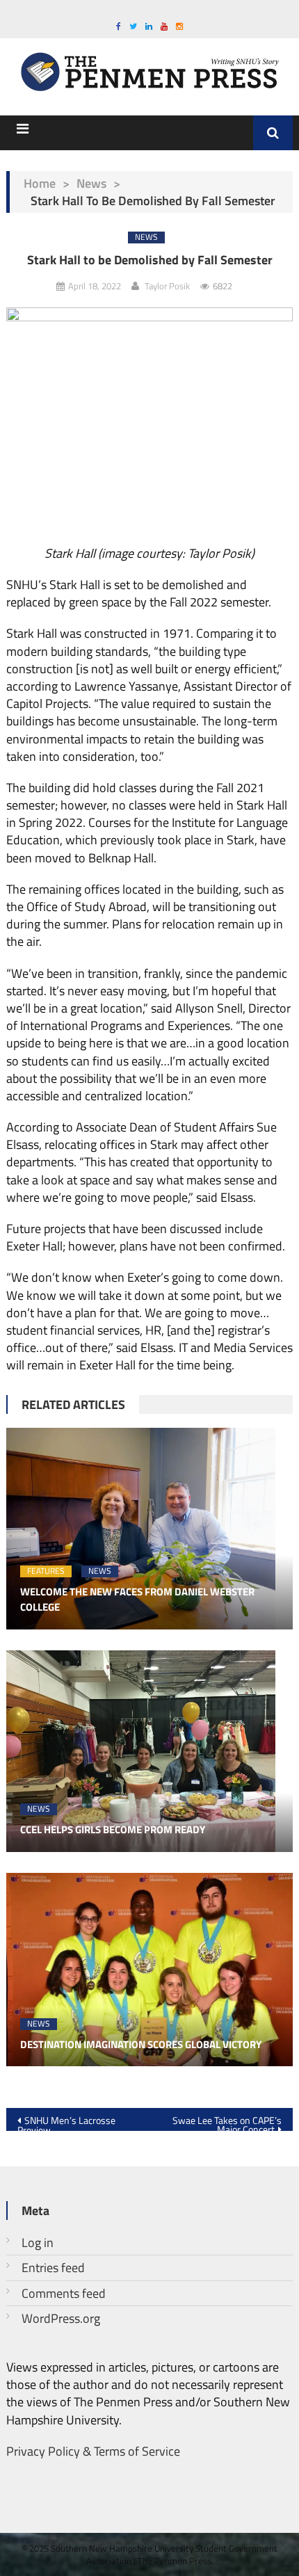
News (91, 183)
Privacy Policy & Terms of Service (93, 2451)
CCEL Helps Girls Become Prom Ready (113, 1830)
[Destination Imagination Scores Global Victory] (150, 1970)
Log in (38, 2243)
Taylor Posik (167, 286)
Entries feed (53, 2268)
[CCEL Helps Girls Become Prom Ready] (150, 1751)
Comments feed (64, 2293)
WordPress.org (61, 2318)
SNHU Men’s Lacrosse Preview (66, 2122)
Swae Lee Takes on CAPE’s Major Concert (227, 2122)
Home (40, 183)
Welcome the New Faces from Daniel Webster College (137, 1600)
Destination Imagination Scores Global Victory (141, 2045)
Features (46, 1571)
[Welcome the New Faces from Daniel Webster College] (150, 1529)
